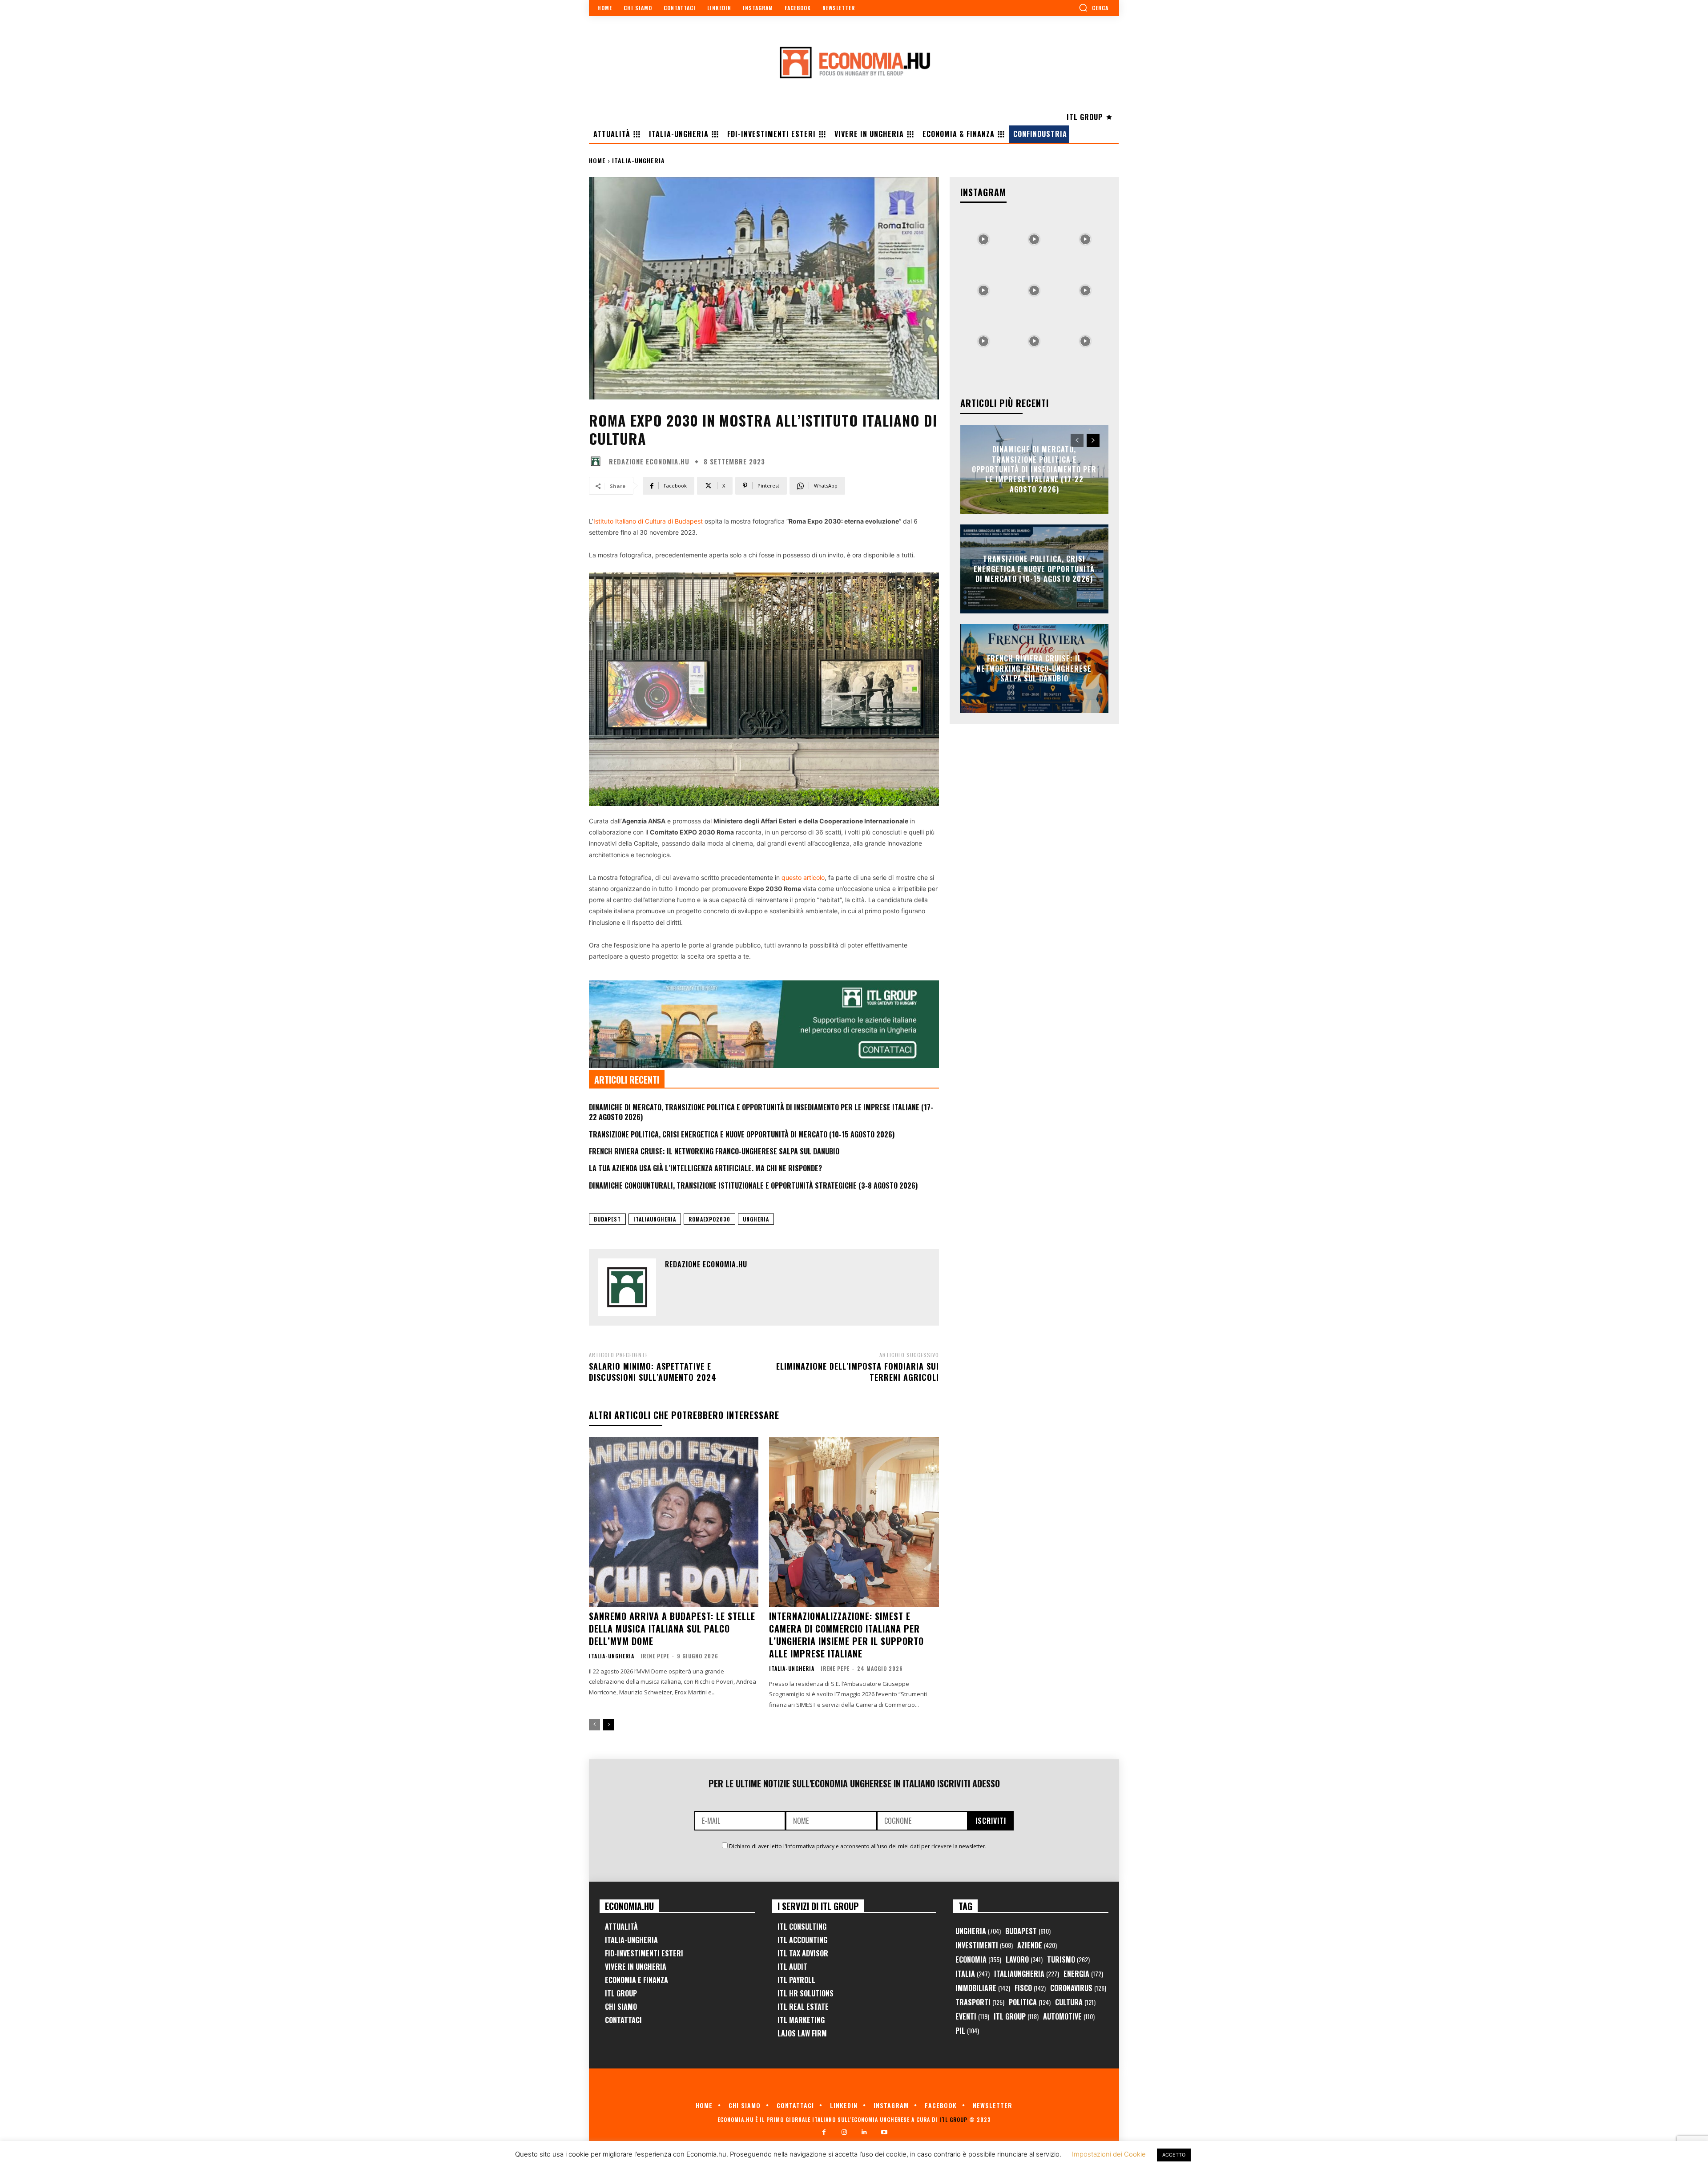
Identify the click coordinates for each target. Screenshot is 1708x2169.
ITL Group (621, 1993)
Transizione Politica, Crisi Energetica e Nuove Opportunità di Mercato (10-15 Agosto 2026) (742, 1134)
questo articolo (803, 877)
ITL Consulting (802, 1927)
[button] (1094, 8)
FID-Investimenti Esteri (644, 1953)
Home (597, 160)
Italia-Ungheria (638, 160)
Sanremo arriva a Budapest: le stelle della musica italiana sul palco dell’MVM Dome (672, 1629)
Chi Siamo (621, 2007)
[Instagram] (844, 2132)
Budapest (607, 1219)
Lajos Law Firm (802, 2033)
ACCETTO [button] (1174, 2155)
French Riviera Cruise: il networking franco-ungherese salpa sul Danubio (714, 1151)
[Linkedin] (864, 2132)
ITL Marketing (801, 2020)
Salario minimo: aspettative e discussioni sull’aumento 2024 (653, 1372)
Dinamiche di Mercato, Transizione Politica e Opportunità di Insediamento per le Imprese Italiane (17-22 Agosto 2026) (761, 1112)
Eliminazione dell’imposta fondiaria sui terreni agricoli (858, 1372)
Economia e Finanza (636, 1980)
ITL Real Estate (803, 2007)
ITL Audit (792, 1967)
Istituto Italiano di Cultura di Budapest (648, 521)
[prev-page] (594, 1725)
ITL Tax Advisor (803, 1953)
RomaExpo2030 (709, 1219)
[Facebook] (824, 2132)
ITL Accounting (802, 1940)
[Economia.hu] (854, 62)
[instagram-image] (983, 237)
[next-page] (609, 1725)
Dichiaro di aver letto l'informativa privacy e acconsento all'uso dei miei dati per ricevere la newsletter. (858, 1846)
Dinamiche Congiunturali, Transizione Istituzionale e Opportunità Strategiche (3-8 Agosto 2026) (753, 1185)
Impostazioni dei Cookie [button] (1109, 2154)
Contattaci (623, 2020)
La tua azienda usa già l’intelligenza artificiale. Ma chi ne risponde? (705, 1168)
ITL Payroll (796, 1980)
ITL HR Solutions (806, 1993)
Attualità (621, 1927)
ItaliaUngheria (655, 1219)
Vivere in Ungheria (636, 1967)
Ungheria (756, 1219)
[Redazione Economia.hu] (598, 461)
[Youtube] (884, 2132)
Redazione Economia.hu (649, 462)
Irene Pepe (655, 1656)
